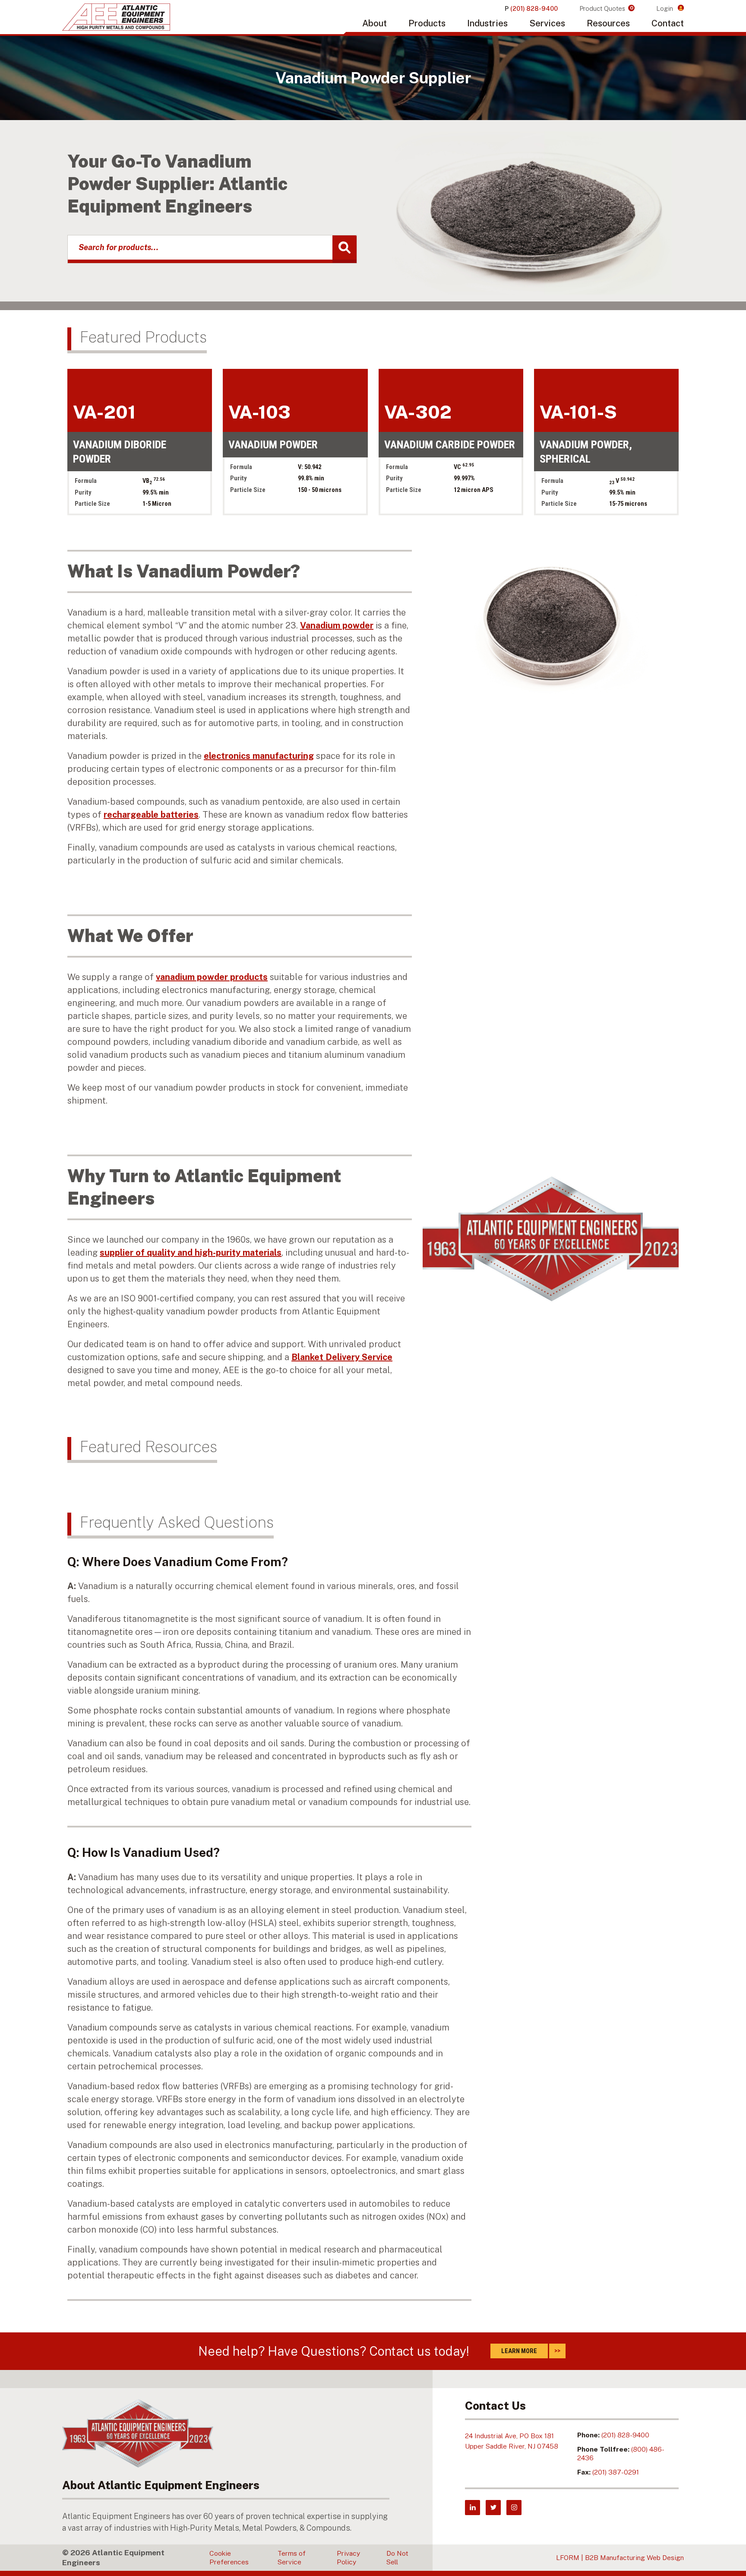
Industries (487, 23)
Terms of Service (292, 2558)
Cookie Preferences (229, 2558)
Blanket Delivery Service (342, 1357)
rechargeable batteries (151, 815)
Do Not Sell (397, 2558)
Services (547, 23)
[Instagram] (514, 2508)
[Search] (345, 249)
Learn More (519, 2351)
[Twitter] (493, 2508)
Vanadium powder (337, 625)
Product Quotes (606, 8)
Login (665, 8)
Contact (668, 23)
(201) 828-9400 (625, 2435)
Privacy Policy (348, 2558)
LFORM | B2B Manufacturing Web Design (620, 2558)
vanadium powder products (212, 977)
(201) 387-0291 (616, 2472)
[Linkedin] (473, 2508)
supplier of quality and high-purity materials (191, 1253)
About (375, 23)
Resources (608, 23)
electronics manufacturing (259, 756)
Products (427, 23)
